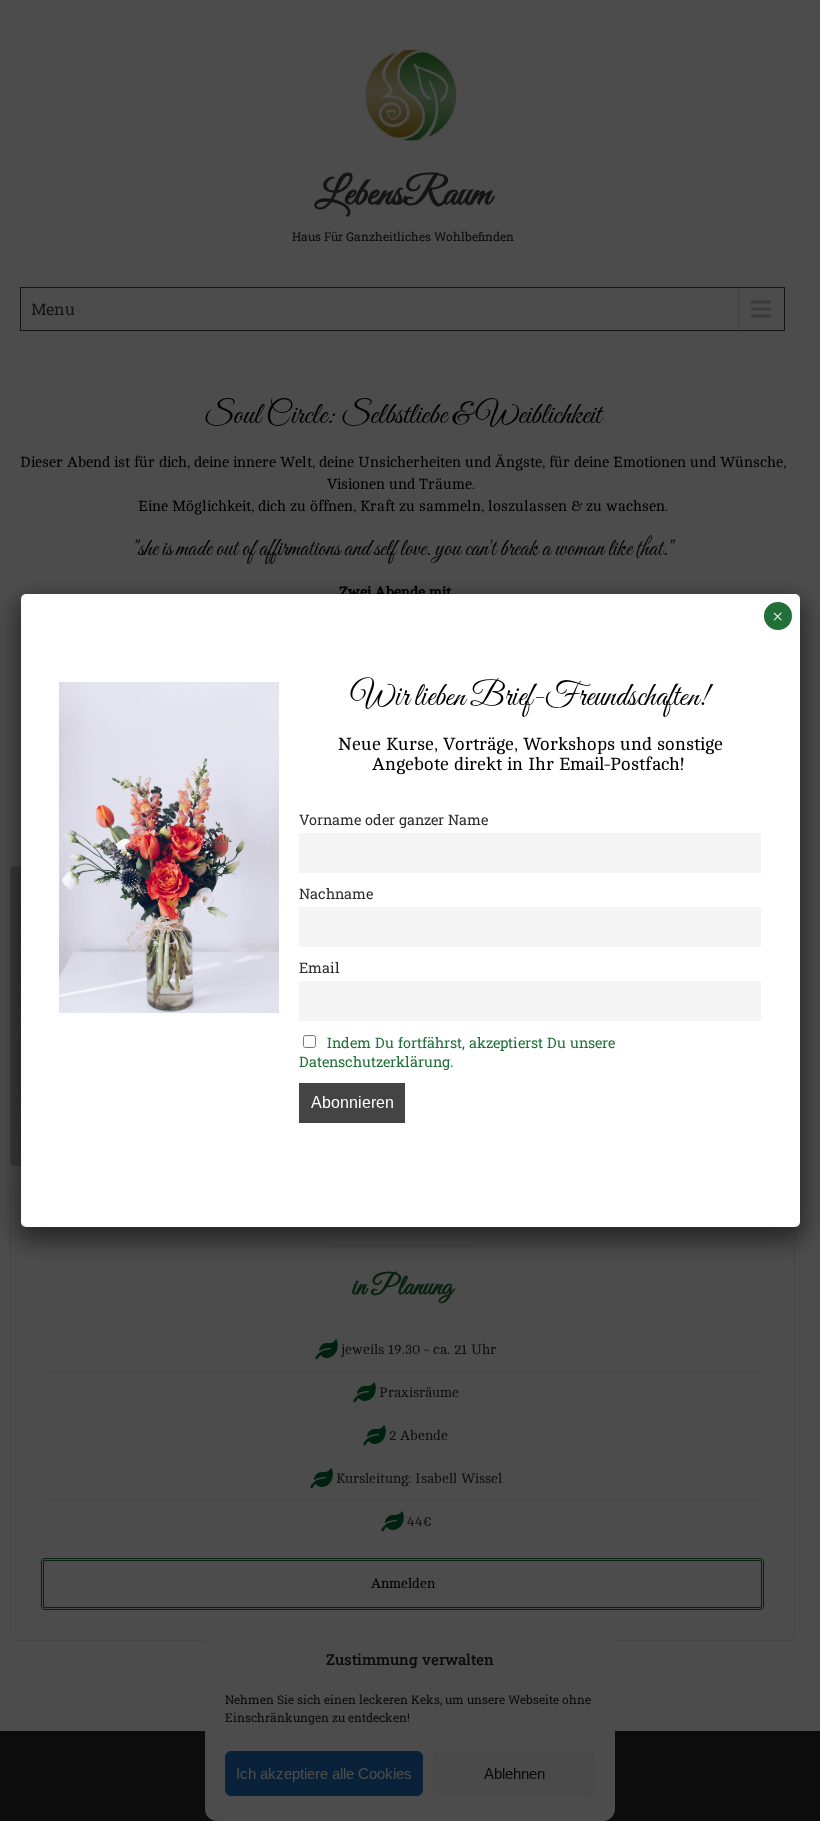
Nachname (336, 893)
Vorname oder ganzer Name (393, 819)
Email (319, 967)
